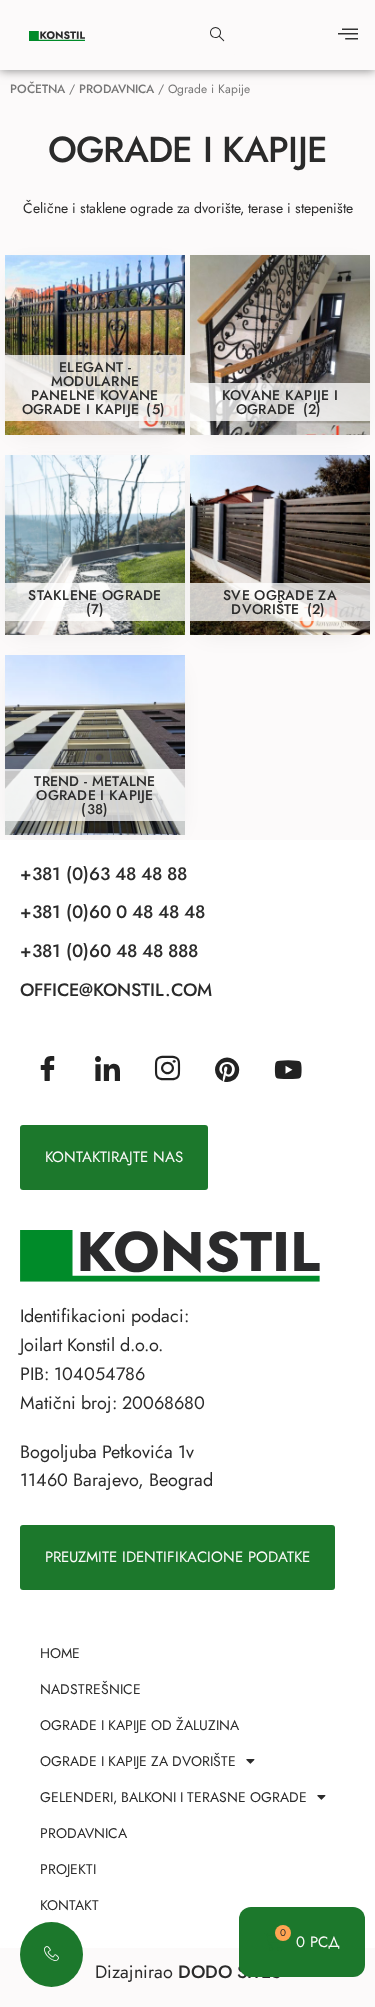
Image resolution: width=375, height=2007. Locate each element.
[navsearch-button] (217, 35)
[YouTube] (288, 1068)
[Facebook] (47, 1070)
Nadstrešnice (90, 1689)
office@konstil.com (116, 990)
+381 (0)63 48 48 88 (103, 874)
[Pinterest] (227, 1068)
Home (60, 1653)
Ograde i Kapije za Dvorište (138, 1761)
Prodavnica (116, 89)
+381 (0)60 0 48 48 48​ (112, 912)
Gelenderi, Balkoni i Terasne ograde (173, 1797)
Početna (37, 89)
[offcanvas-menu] (348, 35)
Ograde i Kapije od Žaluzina (139, 1725)
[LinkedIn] (107, 1070)
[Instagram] (167, 1070)
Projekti (68, 1869)
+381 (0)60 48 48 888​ (109, 951)
